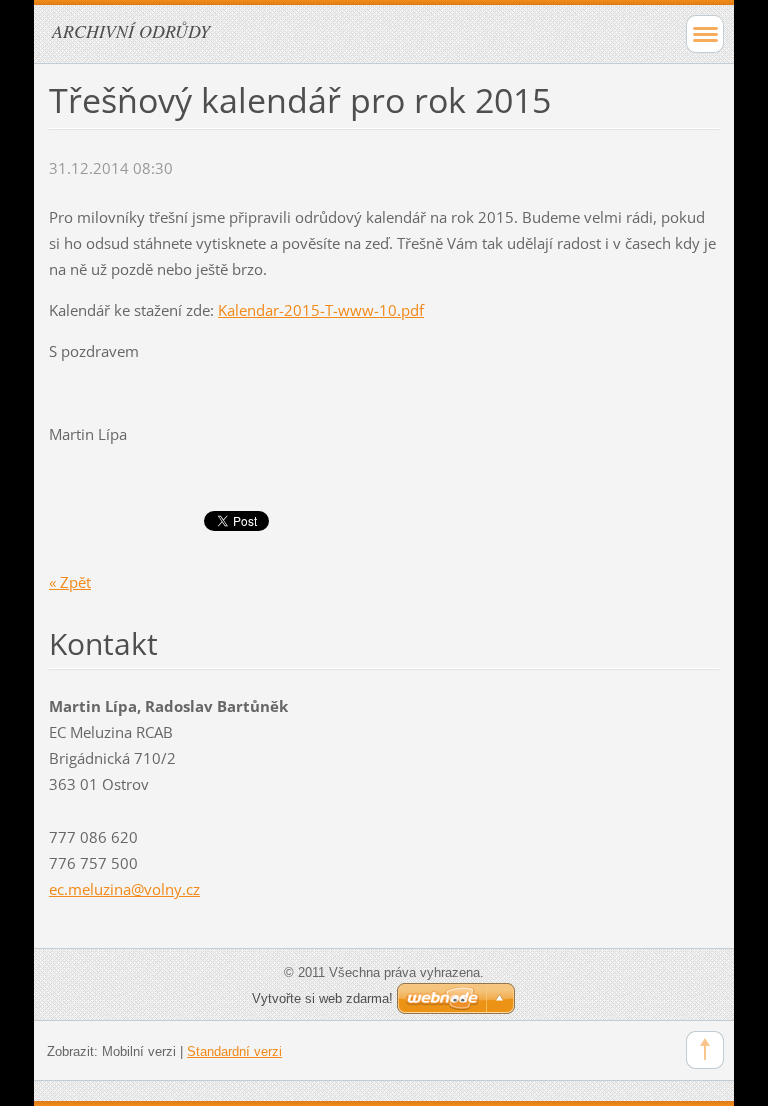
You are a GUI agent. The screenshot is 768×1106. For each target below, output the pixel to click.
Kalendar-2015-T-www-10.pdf (321, 310)
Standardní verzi (234, 1051)
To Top (705, 1050)
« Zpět (70, 582)
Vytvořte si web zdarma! (322, 998)
